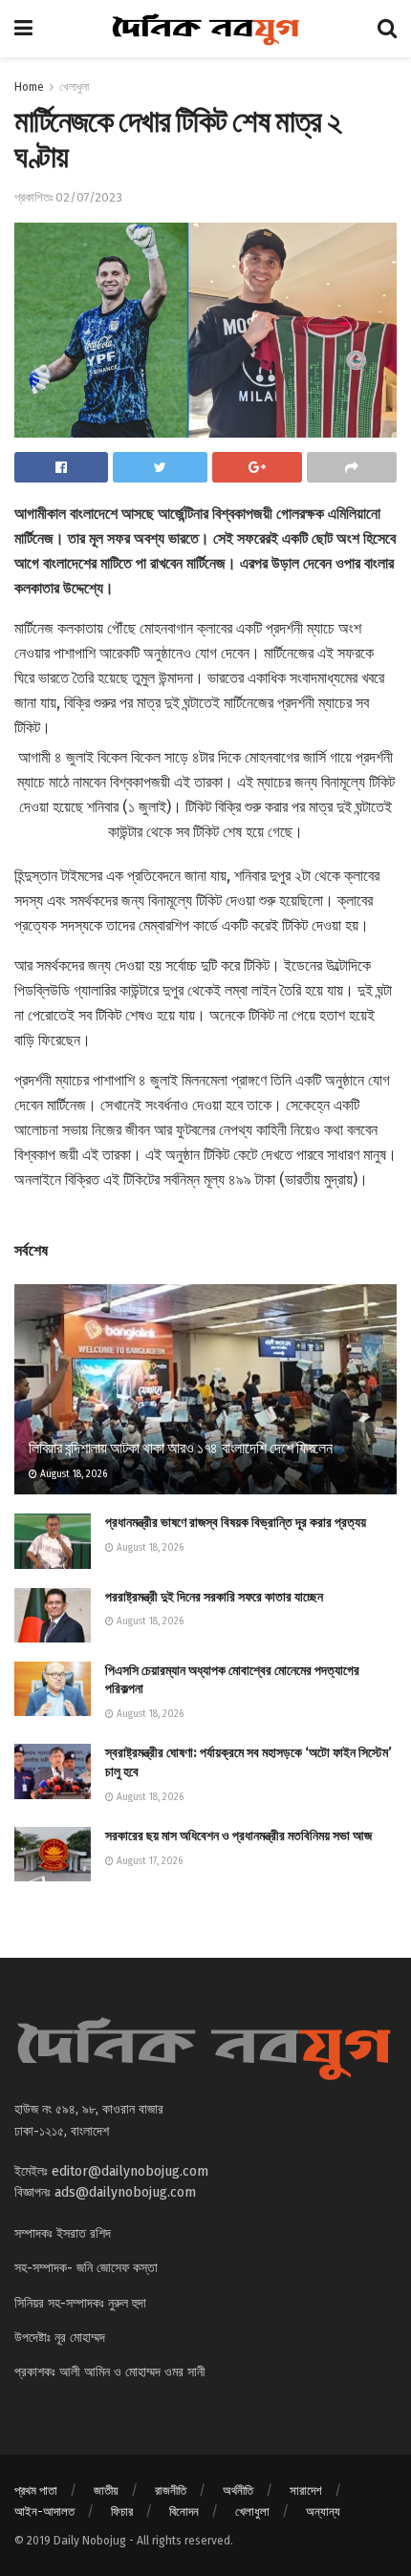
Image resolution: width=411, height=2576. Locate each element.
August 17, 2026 (148, 1861)
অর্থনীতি (238, 2490)
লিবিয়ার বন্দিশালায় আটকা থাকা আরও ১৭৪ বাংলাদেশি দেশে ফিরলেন (181, 1448)
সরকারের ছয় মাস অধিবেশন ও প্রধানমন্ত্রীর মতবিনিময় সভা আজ (238, 1836)
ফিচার (122, 2512)
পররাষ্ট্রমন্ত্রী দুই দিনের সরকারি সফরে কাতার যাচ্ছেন (214, 1597)
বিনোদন (184, 2512)
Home (29, 87)
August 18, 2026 (72, 1474)
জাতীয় (106, 2490)
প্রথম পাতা (36, 2490)
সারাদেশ (306, 2490)
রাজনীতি (171, 2490)
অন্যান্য (323, 2512)
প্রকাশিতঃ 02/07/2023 (68, 197)
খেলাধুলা (74, 87)
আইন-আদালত (44, 2512)
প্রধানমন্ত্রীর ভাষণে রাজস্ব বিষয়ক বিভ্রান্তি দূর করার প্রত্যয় (236, 1523)
